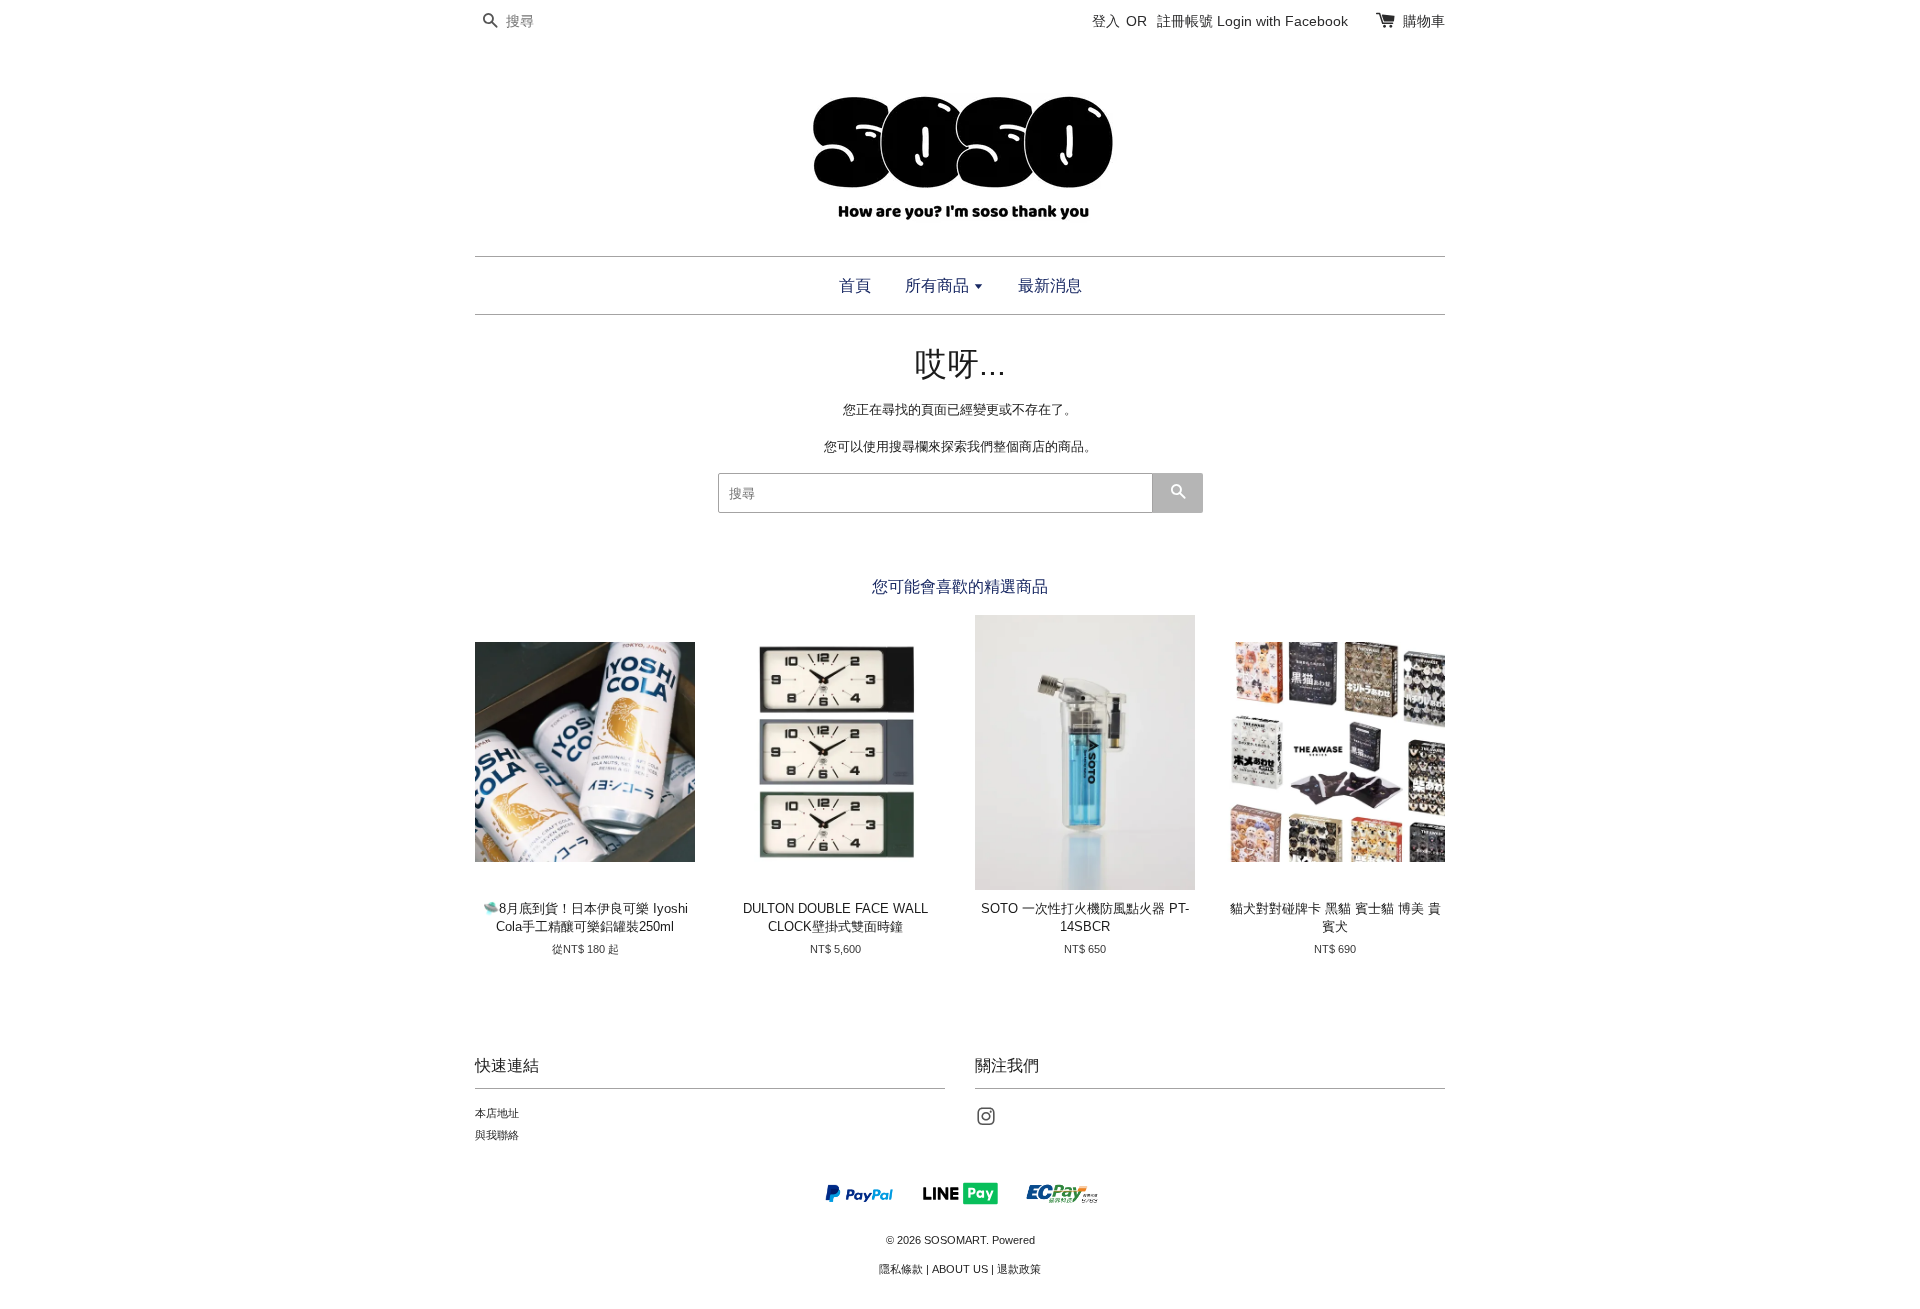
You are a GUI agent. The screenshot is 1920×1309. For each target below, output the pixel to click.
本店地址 (497, 1113)
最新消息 (1050, 285)
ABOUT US (960, 1269)
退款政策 (1019, 1269)
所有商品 (939, 285)
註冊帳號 (1185, 21)
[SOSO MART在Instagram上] (986, 1121)
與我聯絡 (497, 1135)
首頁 (855, 285)
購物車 (1424, 21)
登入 (1106, 21)
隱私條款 (901, 1269)
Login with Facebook (1282, 21)
